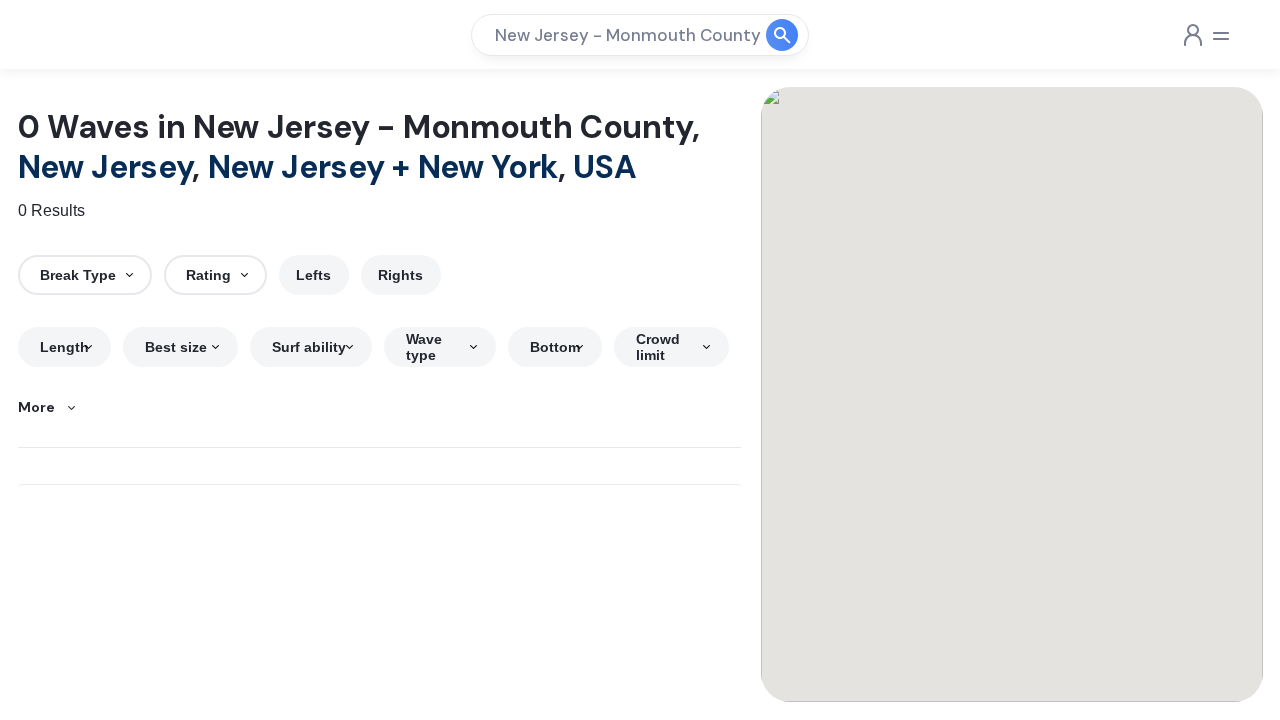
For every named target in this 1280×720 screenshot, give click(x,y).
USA (604, 167)
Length (64, 347)
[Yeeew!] (88, 35)
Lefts (313, 275)
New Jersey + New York (383, 167)
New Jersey (105, 167)
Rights (400, 275)
